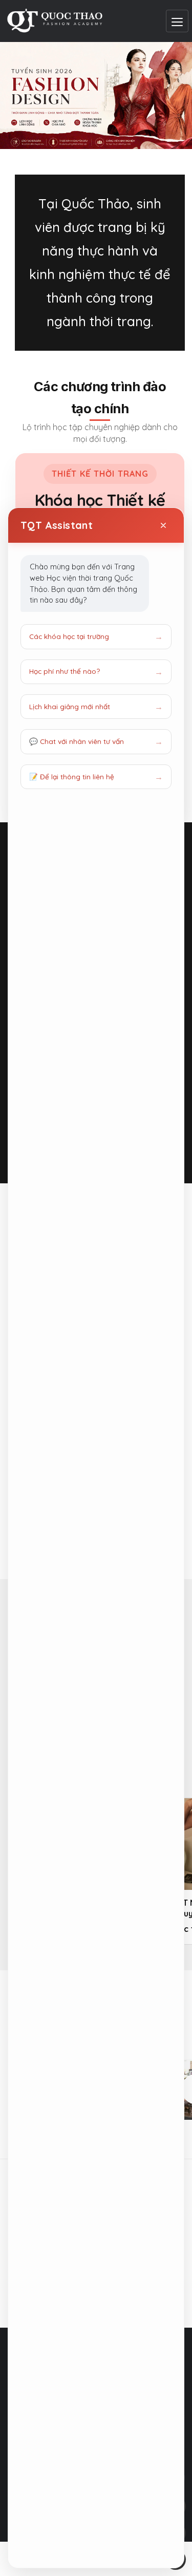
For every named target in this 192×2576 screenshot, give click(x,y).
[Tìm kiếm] (165, 230)
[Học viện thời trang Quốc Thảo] (55, 21)
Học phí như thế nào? (65, 671)
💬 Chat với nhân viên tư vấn (77, 741)
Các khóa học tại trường (69, 636)
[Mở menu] (177, 21)
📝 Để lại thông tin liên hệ (72, 776)
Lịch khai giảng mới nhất (70, 706)
